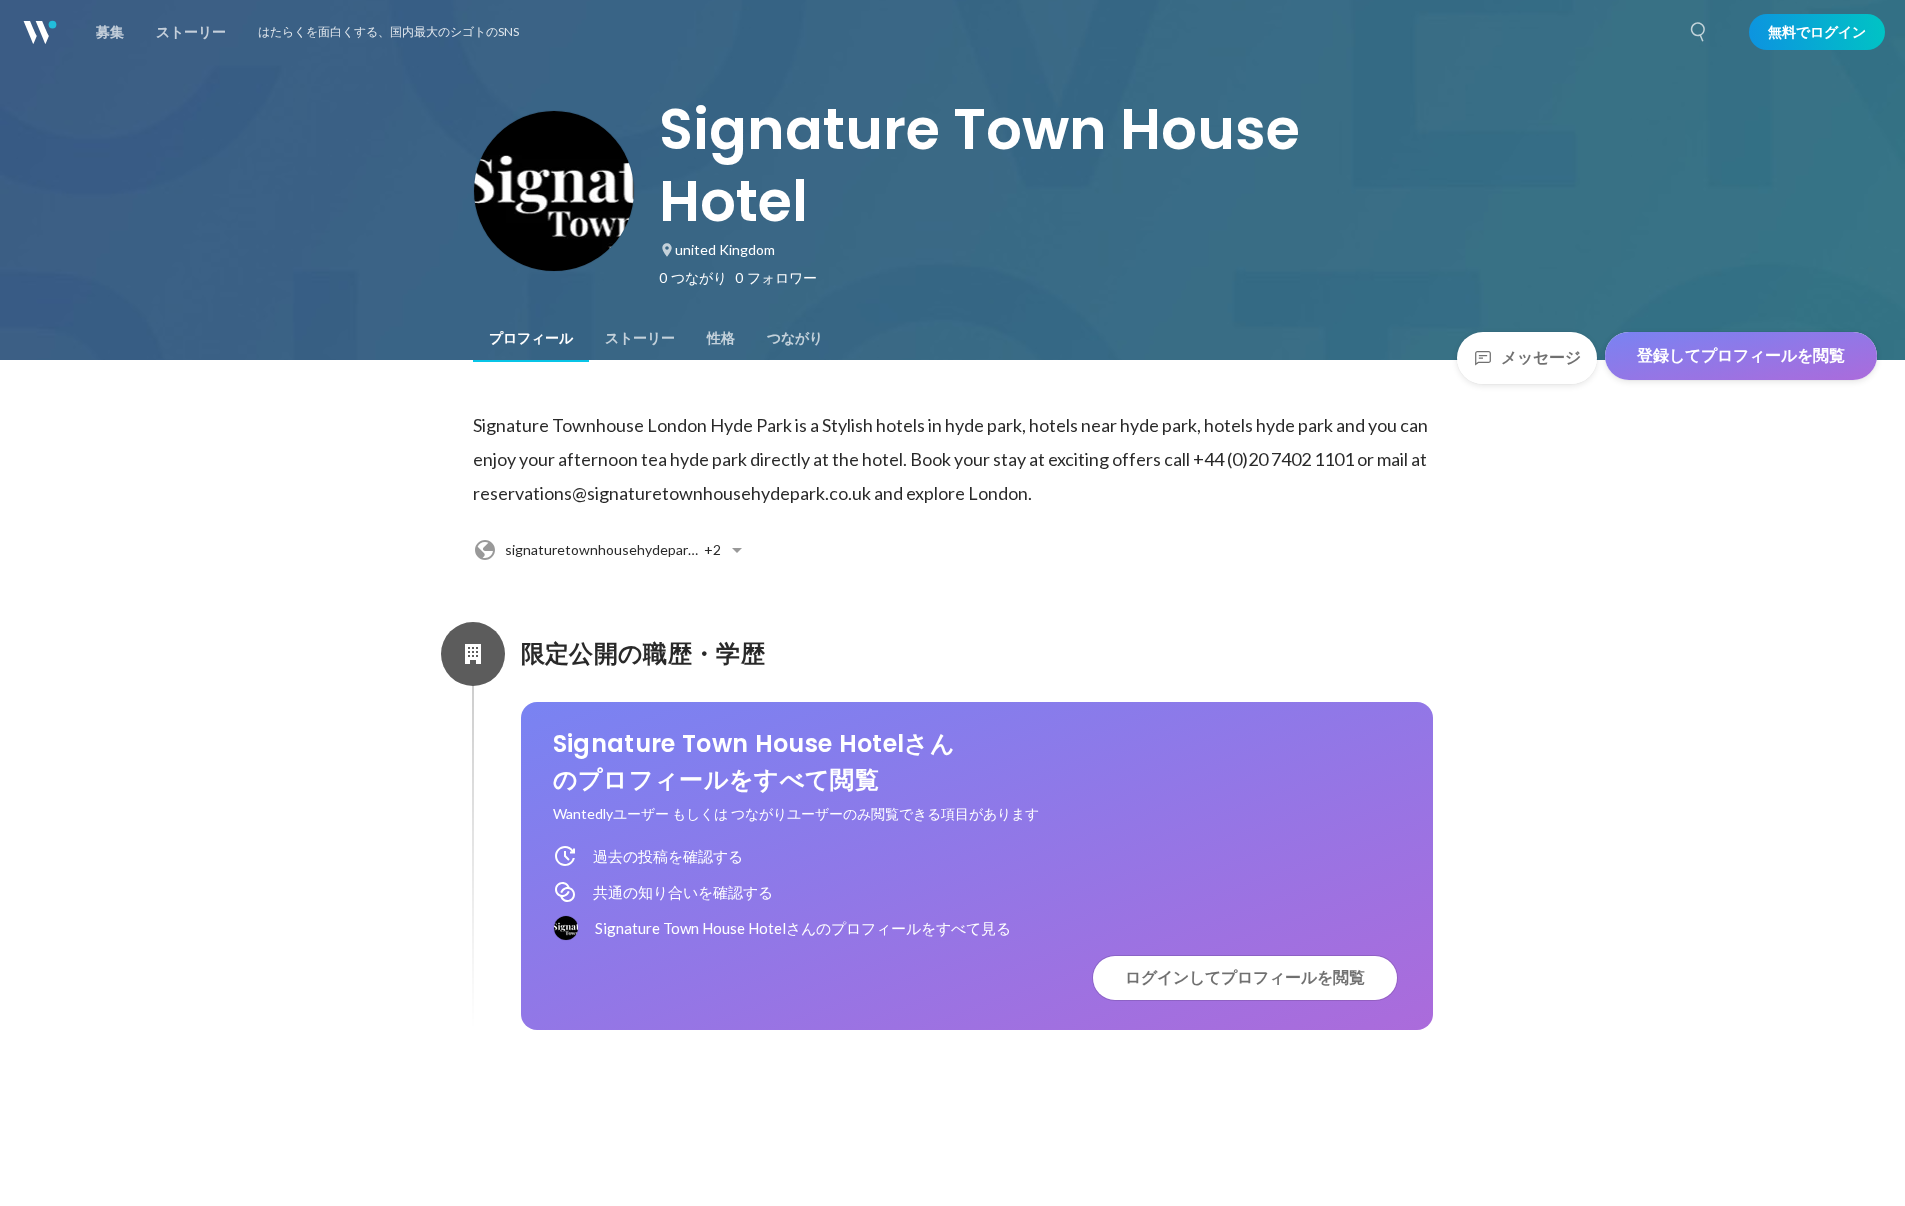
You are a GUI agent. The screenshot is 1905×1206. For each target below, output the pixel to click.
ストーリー (640, 338)
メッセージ (1541, 357)
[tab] (531, 338)
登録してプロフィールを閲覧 (1741, 355)
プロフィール (531, 338)
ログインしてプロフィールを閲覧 (1245, 977)
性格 (721, 338)
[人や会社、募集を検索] (1699, 32)
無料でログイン (1817, 32)
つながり (795, 338)
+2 (618, 549)
